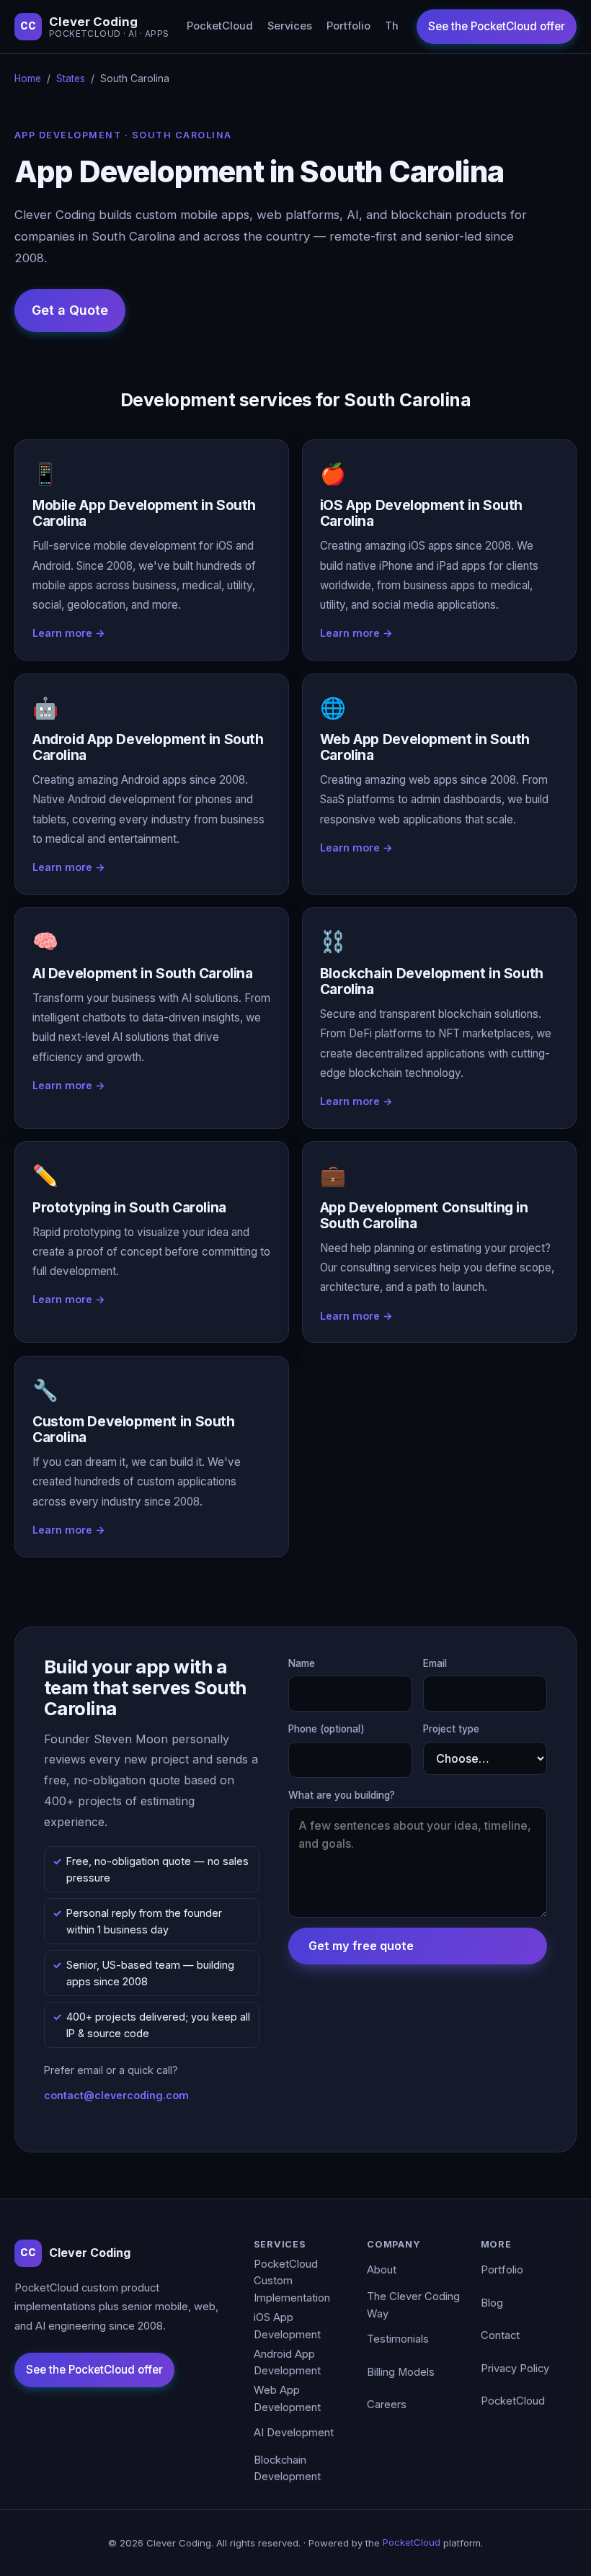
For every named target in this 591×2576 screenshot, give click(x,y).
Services (290, 26)
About (382, 2270)
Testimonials (398, 2339)
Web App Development (287, 2399)
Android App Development (287, 2363)
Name (302, 1663)
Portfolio (348, 26)
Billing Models (401, 2372)
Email (435, 1663)
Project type (451, 1729)
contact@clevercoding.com (116, 2095)
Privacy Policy (515, 2369)
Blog (492, 2303)
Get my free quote (361, 1946)
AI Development (294, 2433)
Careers (387, 2405)
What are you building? (342, 1795)
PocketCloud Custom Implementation (292, 2281)
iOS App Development (287, 2326)
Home (28, 79)
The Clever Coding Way (413, 2305)
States (71, 79)
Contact (500, 2335)
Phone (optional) (326, 1729)
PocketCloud (220, 26)
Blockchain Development (287, 2469)
